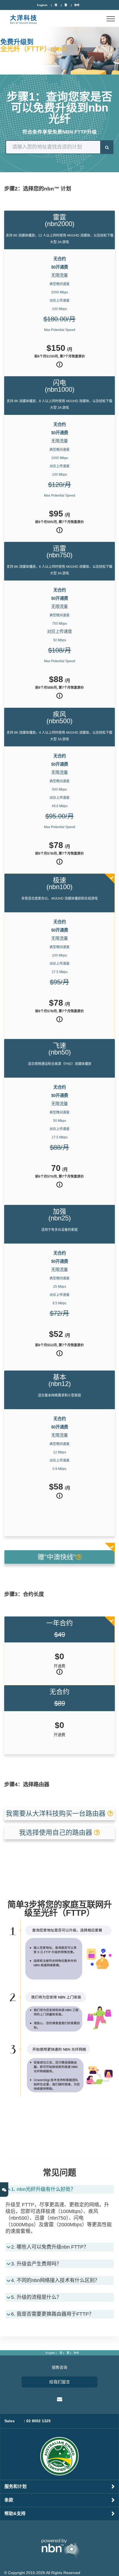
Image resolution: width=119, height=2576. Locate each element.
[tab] (59, 2191)
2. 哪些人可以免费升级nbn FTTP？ (50, 2247)
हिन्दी (77, 5)
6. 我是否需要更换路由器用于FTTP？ (52, 2314)
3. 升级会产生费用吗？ (36, 2264)
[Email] (60, 2399)
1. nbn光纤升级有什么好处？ (43, 2189)
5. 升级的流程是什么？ (36, 2297)
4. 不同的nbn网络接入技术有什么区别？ (55, 2280)
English (42, 5)
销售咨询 (59, 2367)
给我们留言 (60, 2382)
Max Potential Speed (60, 330)
